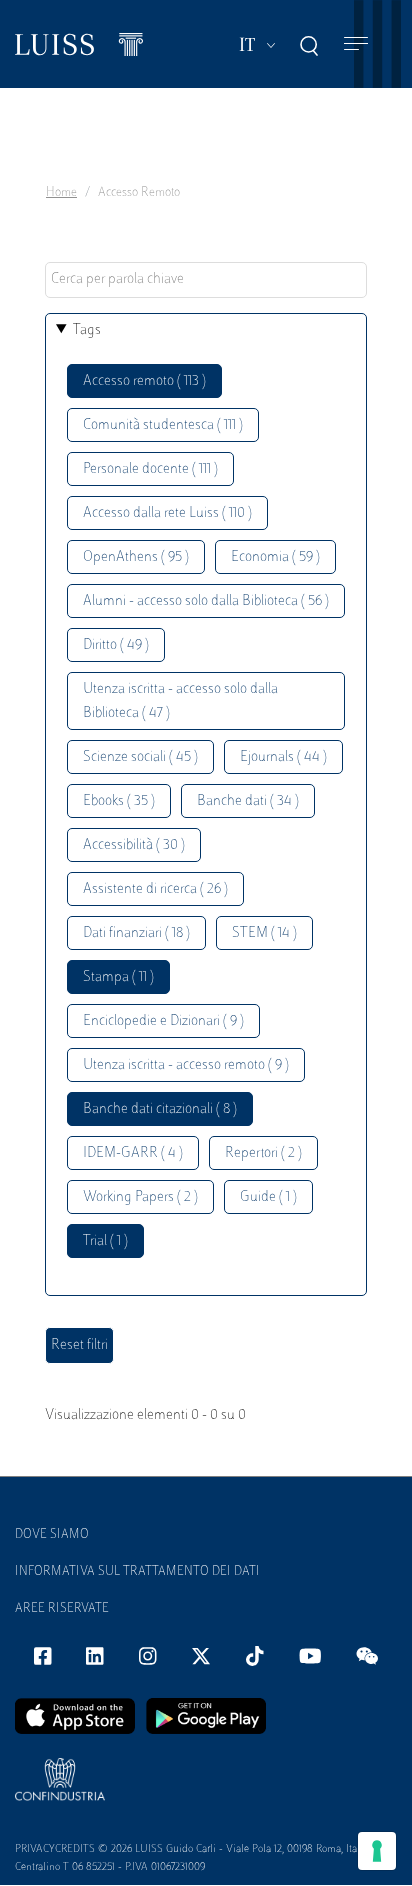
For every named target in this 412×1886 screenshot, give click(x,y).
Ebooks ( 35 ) (119, 801)
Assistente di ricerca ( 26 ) (155, 889)
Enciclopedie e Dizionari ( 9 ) (163, 1021)
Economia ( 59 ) (275, 557)
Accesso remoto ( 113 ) (144, 381)
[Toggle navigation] (356, 44)
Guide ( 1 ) (268, 1197)
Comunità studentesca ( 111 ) (163, 425)
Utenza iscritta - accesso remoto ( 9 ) (186, 1065)
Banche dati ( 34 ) (248, 801)
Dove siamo (52, 1535)
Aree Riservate (62, 1609)
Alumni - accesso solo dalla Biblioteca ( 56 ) (206, 601)
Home (61, 193)
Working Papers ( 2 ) (140, 1197)
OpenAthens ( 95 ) (136, 557)
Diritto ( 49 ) (116, 645)
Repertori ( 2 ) (263, 1153)
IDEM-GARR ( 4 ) (133, 1153)
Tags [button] (87, 330)
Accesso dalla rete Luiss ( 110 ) (167, 513)
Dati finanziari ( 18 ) (136, 933)
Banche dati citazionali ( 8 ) (160, 1109)
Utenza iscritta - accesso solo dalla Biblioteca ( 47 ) (180, 701)
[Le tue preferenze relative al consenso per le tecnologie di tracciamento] (377, 1851)
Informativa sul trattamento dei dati (137, 1572)
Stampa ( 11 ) (118, 977)
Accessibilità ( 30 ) (134, 845)
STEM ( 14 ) (264, 933)
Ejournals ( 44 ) (283, 757)
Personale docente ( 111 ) (150, 469)
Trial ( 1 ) (105, 1241)
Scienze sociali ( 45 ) (140, 757)
